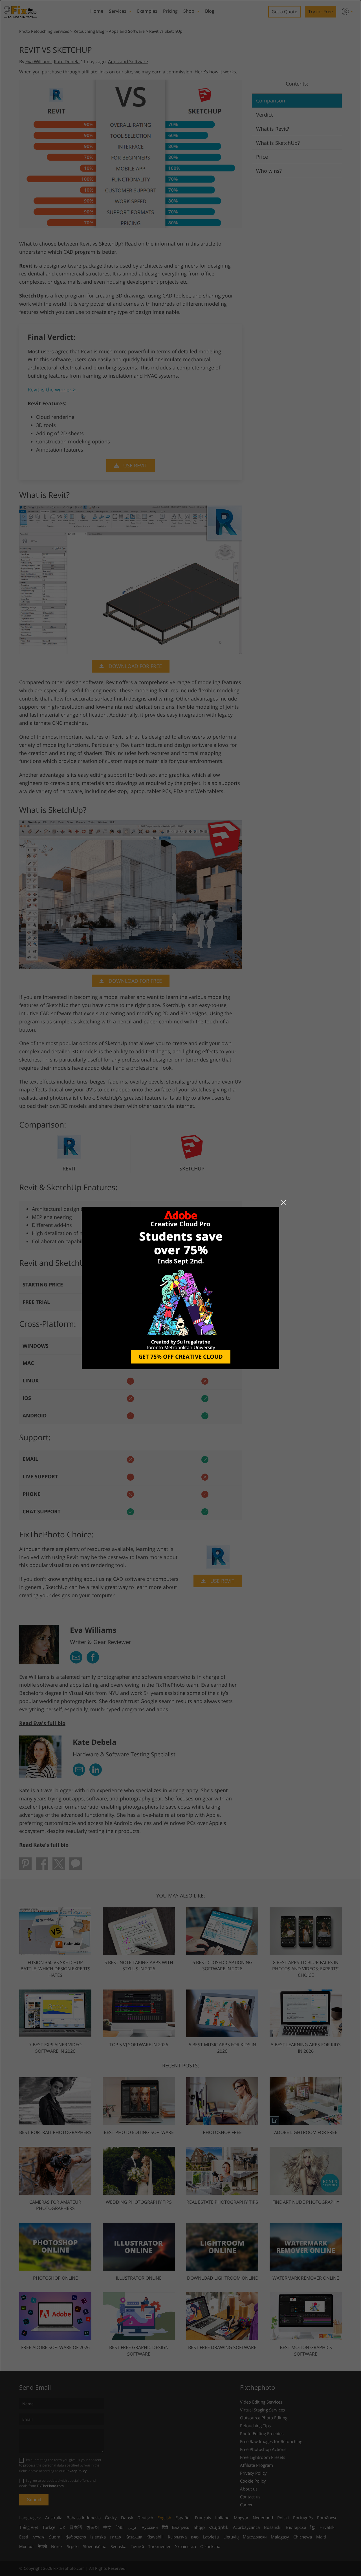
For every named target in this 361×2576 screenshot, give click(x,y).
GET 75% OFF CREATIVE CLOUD (181, 1357)
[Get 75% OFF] (180, 1288)
